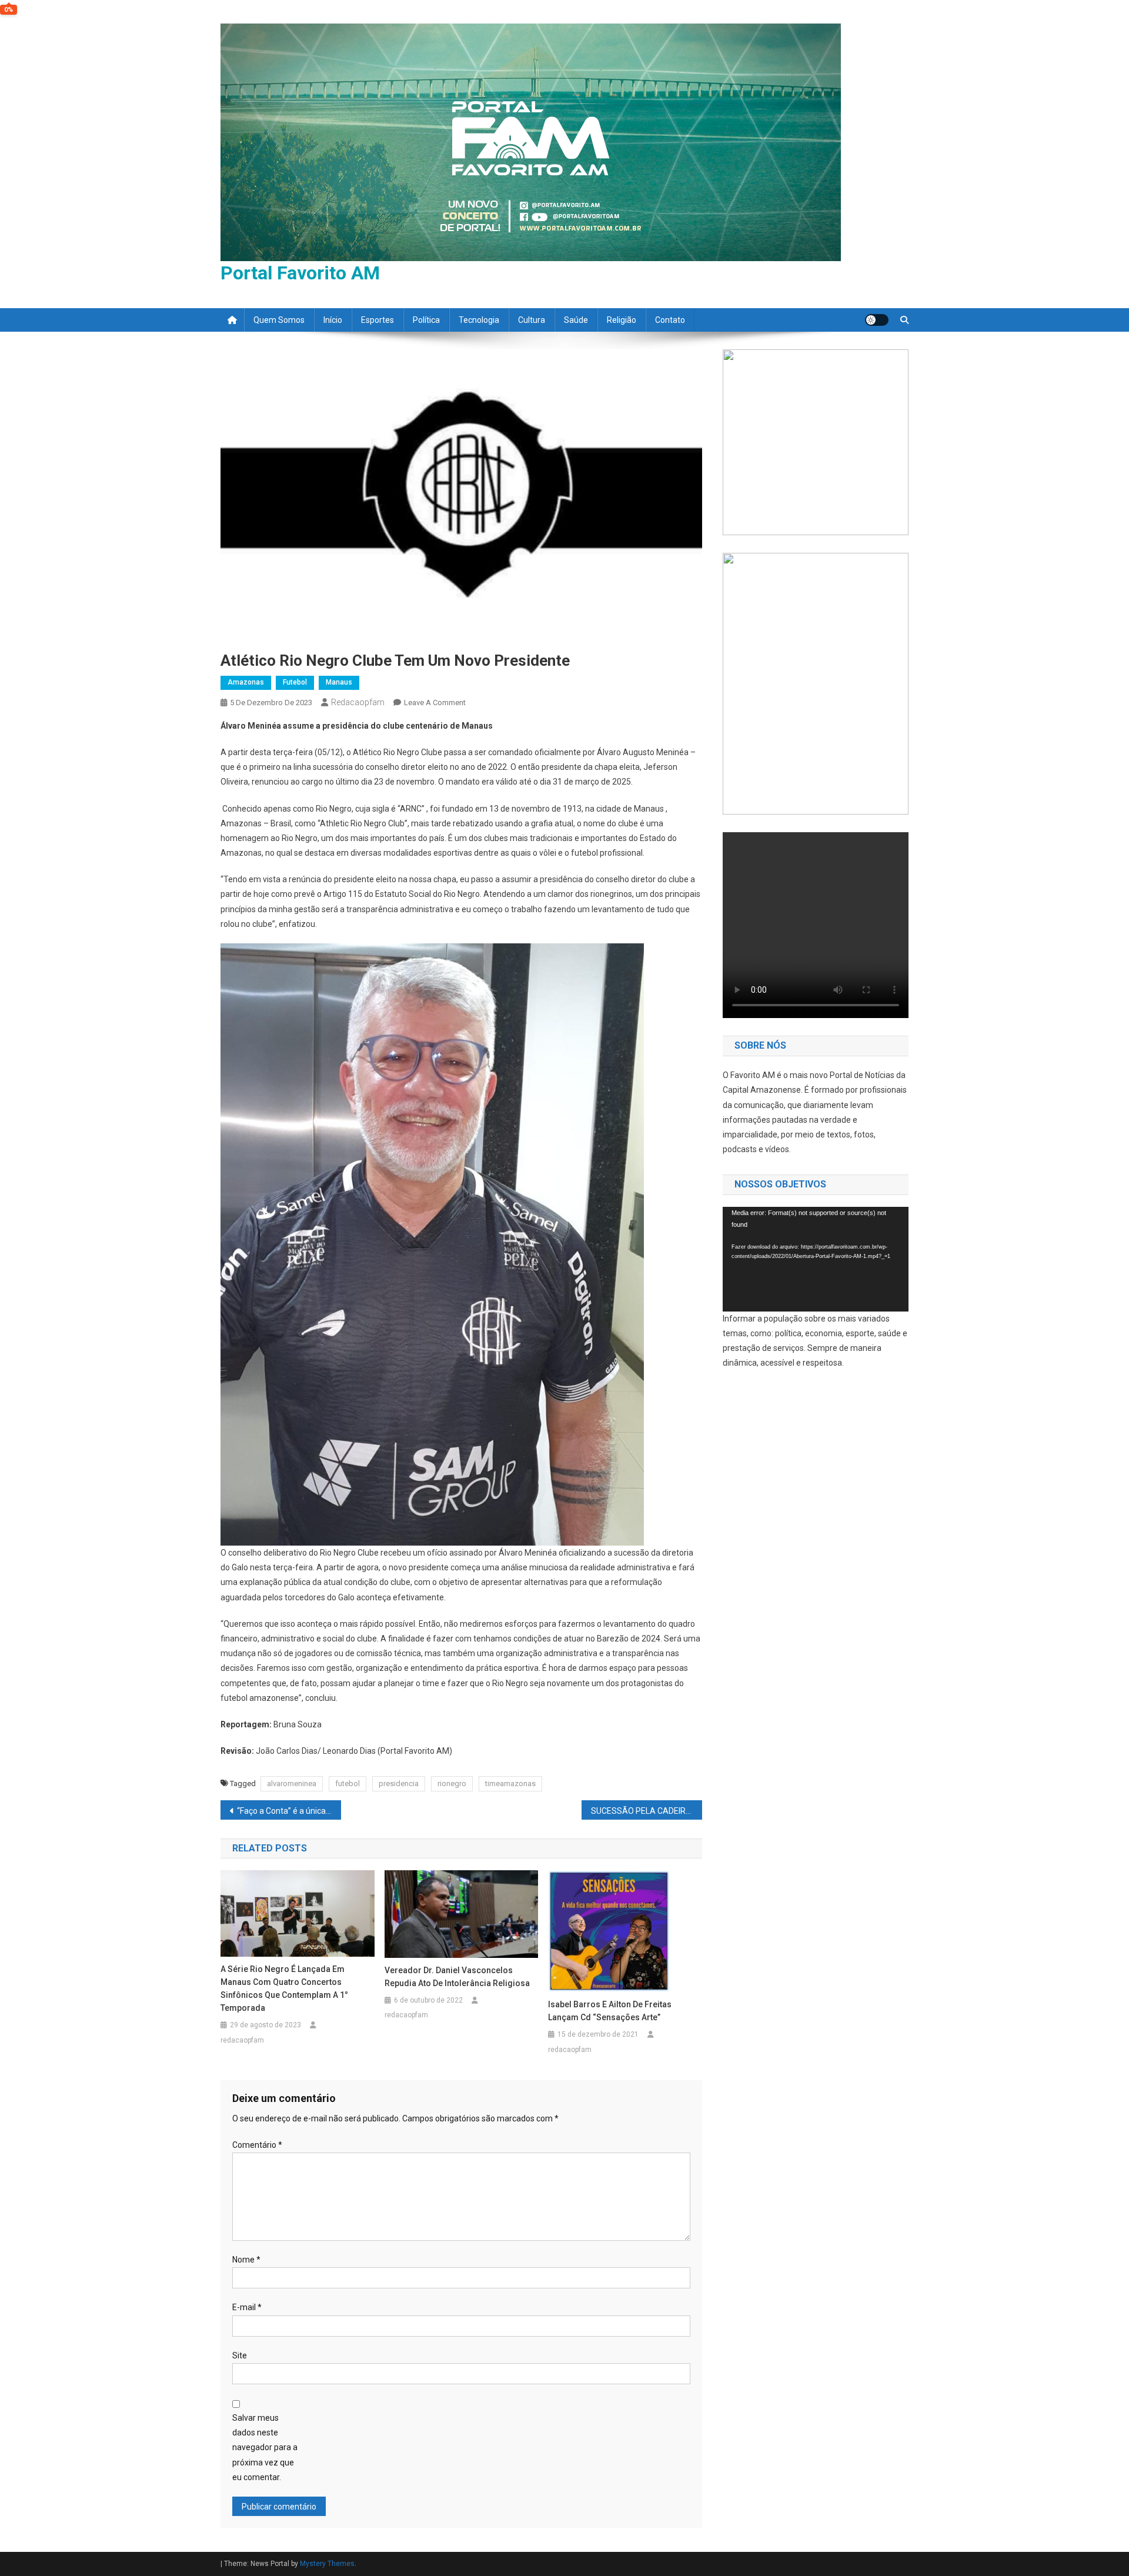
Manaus (339, 682)
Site (240, 2355)
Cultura (532, 320)
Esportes (378, 320)
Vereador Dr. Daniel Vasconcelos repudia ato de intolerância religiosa (457, 1977)
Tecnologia (479, 320)
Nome (246, 2260)
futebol (348, 1783)
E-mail (247, 2307)
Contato (670, 320)
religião (622, 320)
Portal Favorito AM (300, 273)
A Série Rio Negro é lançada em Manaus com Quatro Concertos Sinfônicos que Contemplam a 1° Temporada (284, 1988)
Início (333, 320)
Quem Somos (279, 320)
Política (426, 320)
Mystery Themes (327, 2564)
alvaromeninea (292, 1783)
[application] (816, 1259)
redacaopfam (358, 702)
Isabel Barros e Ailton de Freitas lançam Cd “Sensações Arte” (610, 2011)
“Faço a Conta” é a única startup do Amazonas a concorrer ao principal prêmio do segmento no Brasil (289, 1811)
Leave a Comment (435, 703)
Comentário (257, 2145)
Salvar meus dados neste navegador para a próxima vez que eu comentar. (265, 2447)
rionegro (452, 1783)
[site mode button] (877, 320)
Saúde (576, 320)
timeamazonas (510, 1783)
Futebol (295, 682)
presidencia (399, 1783)
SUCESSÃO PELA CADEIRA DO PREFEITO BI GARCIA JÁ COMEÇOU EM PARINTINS (647, 1811)
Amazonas (246, 682)
